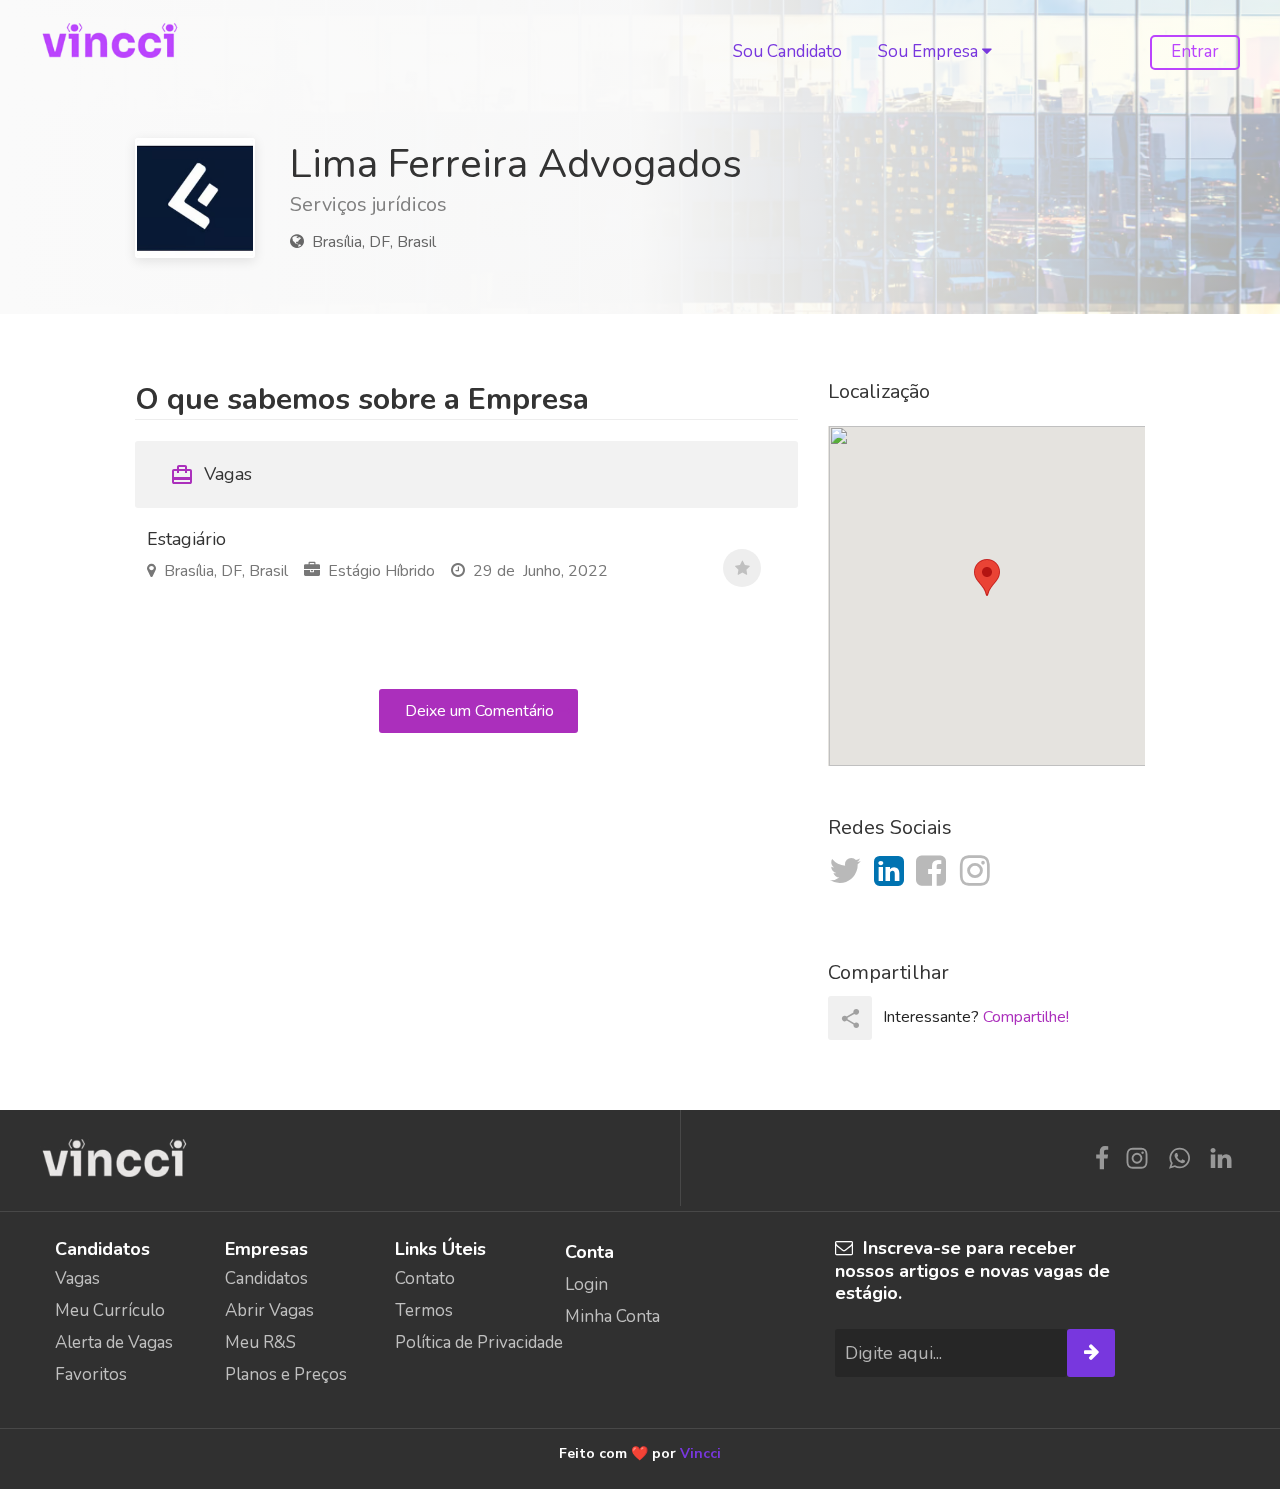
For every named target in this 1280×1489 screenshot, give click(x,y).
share (850, 1018)
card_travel (182, 475)
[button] (987, 577)
